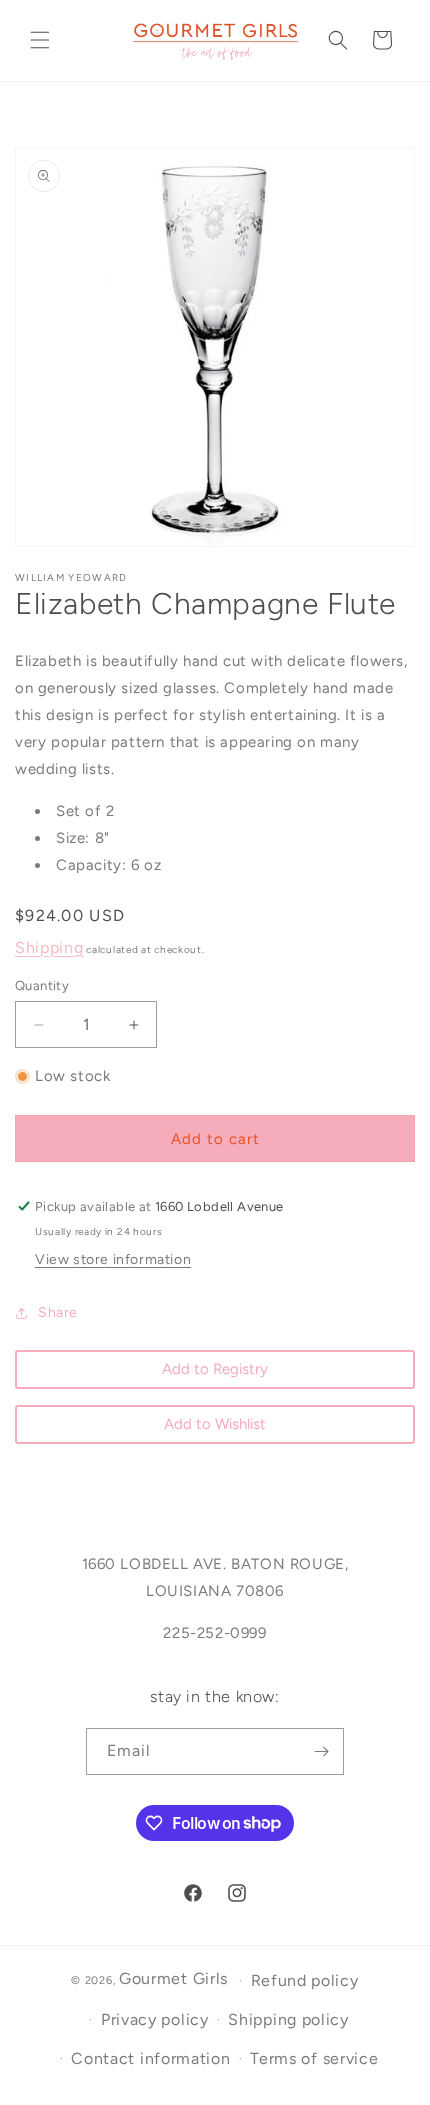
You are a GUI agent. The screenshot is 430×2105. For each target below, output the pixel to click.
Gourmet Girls (173, 1978)
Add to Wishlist (215, 1424)
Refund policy (305, 1980)
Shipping (49, 947)
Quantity (42, 985)
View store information (113, 1259)
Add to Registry (215, 1369)
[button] (40, 40)
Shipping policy (288, 2019)
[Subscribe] (321, 1751)
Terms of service (314, 2058)
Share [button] (58, 1312)
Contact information (150, 2058)
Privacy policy (155, 2019)
